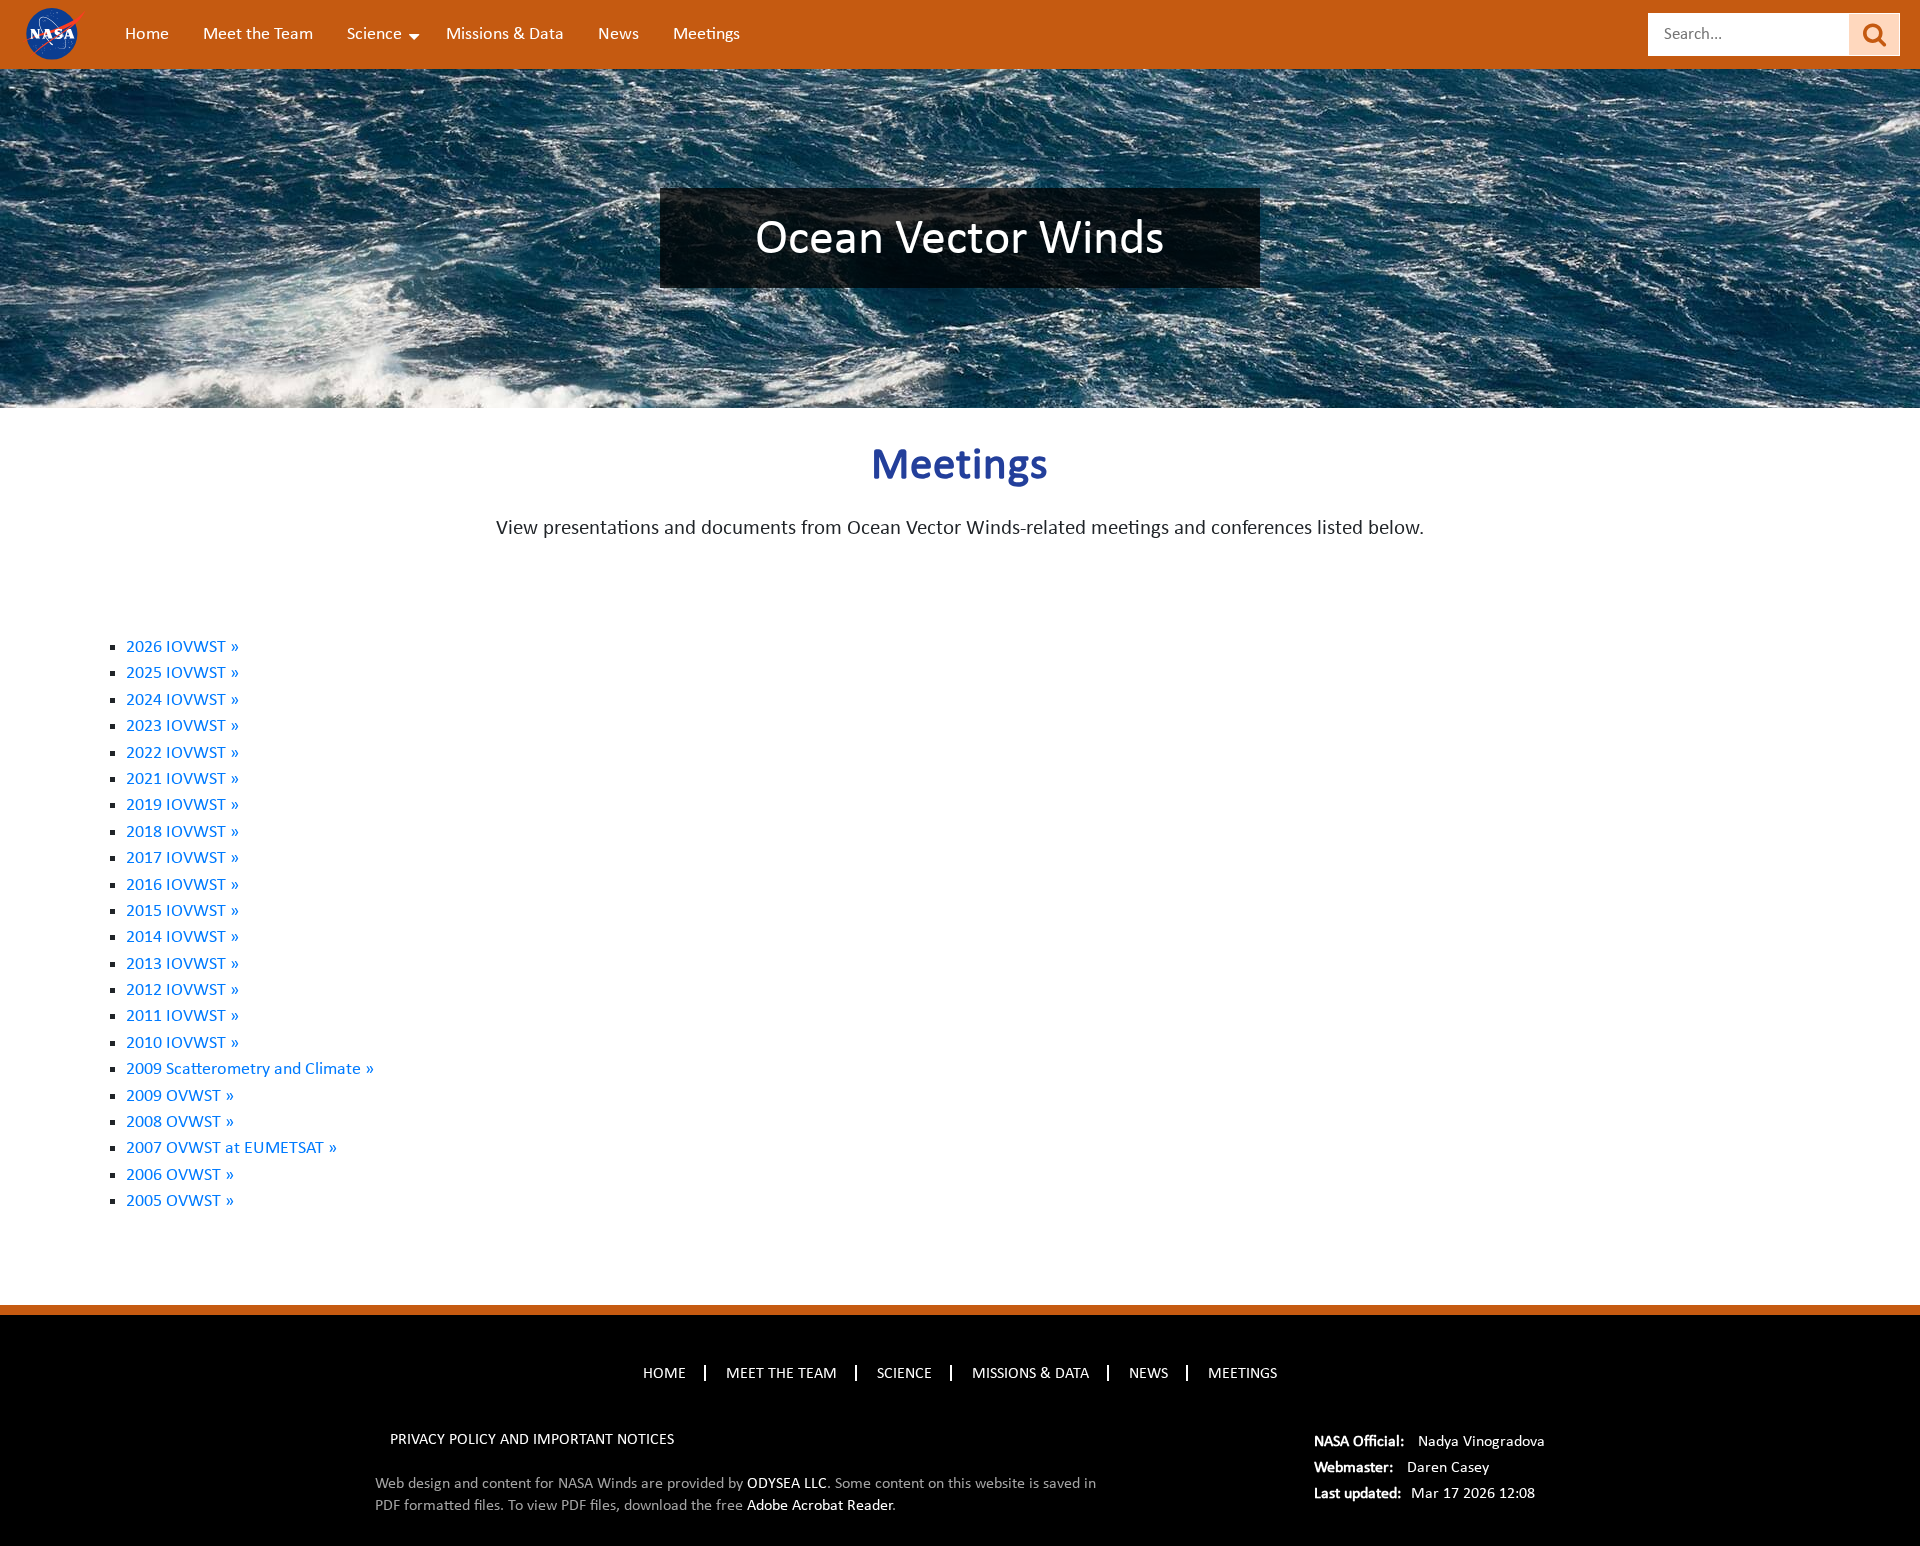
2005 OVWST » (180, 1201)
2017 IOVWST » (182, 858)
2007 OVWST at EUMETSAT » (231, 1148)
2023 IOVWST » (182, 726)
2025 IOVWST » (182, 673)
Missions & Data (505, 34)
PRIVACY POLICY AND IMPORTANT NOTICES (532, 1439)
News (618, 34)
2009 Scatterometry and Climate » (250, 1069)
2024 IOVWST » (182, 700)
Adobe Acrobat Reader (819, 1505)
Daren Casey (1448, 1467)
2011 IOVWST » (182, 1016)
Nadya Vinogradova (1481, 1441)
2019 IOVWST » (182, 805)
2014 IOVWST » (182, 937)
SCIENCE (904, 1373)
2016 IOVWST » (182, 885)
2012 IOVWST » (182, 990)
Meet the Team (258, 34)
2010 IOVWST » (182, 1043)
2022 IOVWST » (182, 753)
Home (147, 34)
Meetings (706, 34)
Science (374, 34)
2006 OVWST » (180, 1175)
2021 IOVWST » (182, 779)
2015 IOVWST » (182, 911)
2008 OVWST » (180, 1122)
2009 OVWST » (180, 1096)
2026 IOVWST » (182, 647)
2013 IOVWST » (182, 964)
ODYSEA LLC (787, 1483)
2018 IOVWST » (182, 832)
